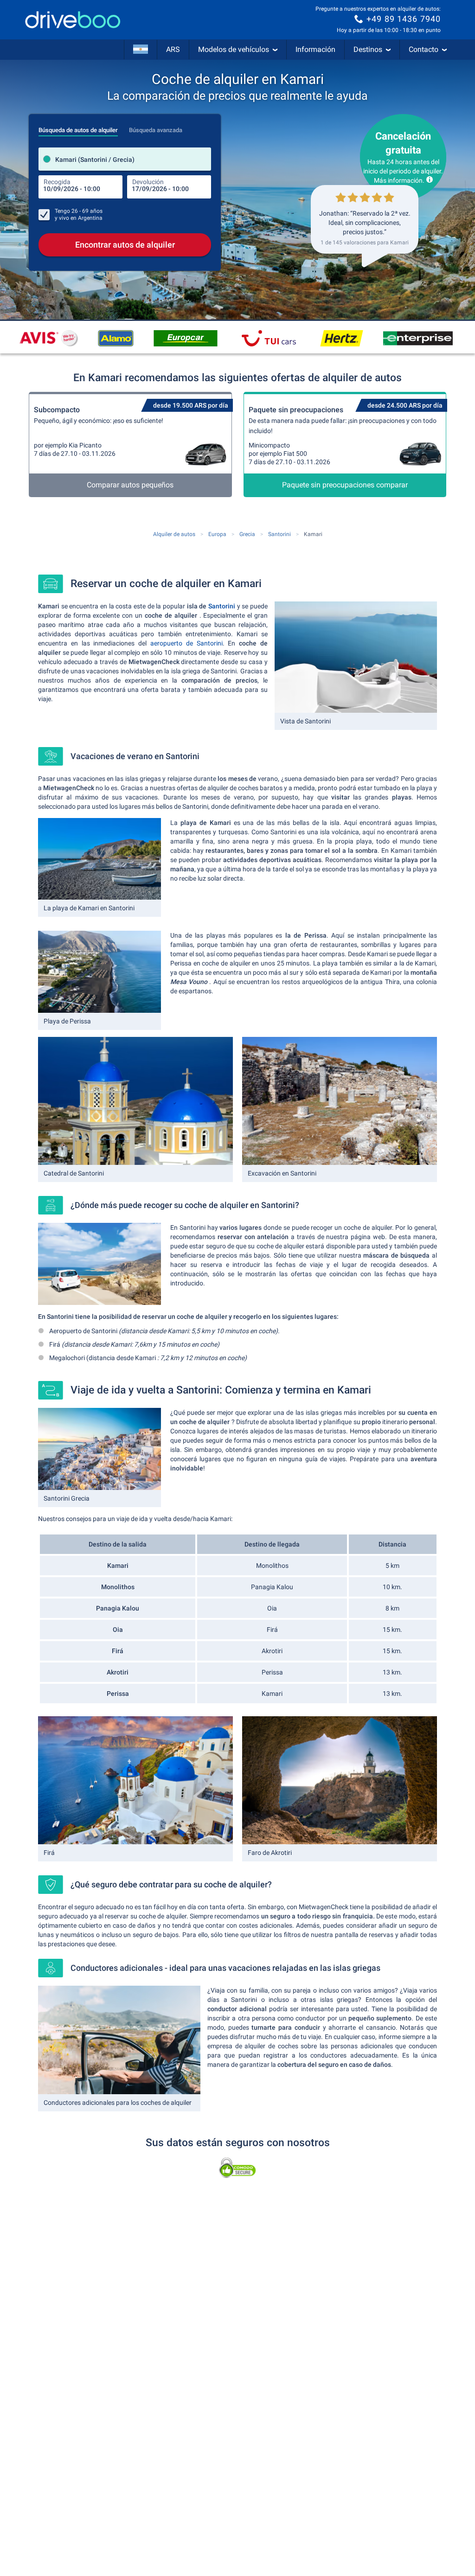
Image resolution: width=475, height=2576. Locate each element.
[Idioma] (141, 50)
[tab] (78, 128)
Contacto (424, 49)
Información (315, 49)
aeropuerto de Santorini (186, 643)
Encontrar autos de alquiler (125, 245)
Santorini (222, 606)
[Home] (73, 20)
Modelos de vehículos (234, 49)
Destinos (368, 49)
